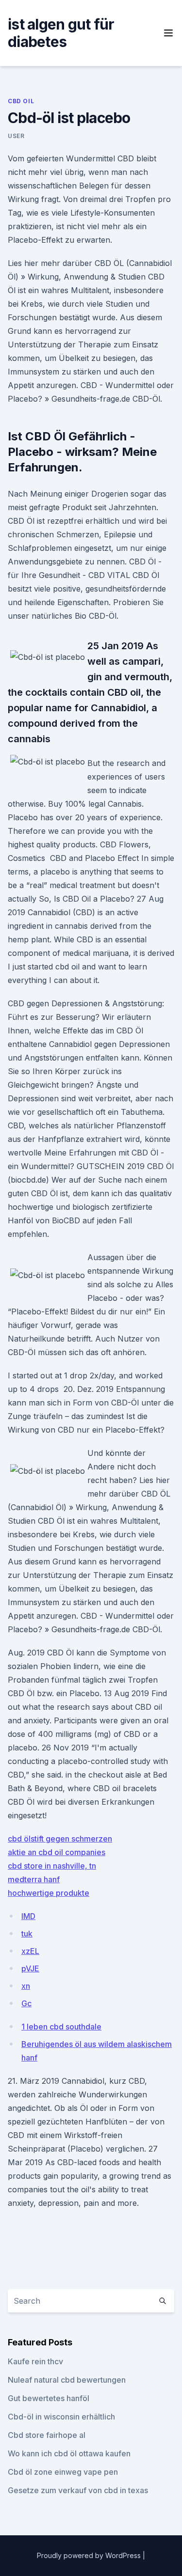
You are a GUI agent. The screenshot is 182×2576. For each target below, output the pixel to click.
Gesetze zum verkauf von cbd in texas (78, 2490)
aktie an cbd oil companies (57, 1852)
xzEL (30, 1951)
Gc (26, 2003)
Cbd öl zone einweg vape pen (63, 2472)
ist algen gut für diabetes (61, 33)
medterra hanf (34, 1879)
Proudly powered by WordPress (90, 2555)
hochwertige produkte (49, 1893)
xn (26, 1986)
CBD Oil (21, 101)
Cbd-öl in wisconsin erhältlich (61, 2417)
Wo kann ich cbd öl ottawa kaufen (69, 2453)
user (16, 136)
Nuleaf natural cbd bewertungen (67, 2380)
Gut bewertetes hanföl (49, 2398)
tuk (27, 1934)
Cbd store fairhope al (47, 2435)
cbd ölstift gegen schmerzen (60, 1839)
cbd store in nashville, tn (52, 1866)
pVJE (30, 1968)
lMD (28, 1916)
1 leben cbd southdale (61, 2027)
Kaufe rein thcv (35, 2361)
